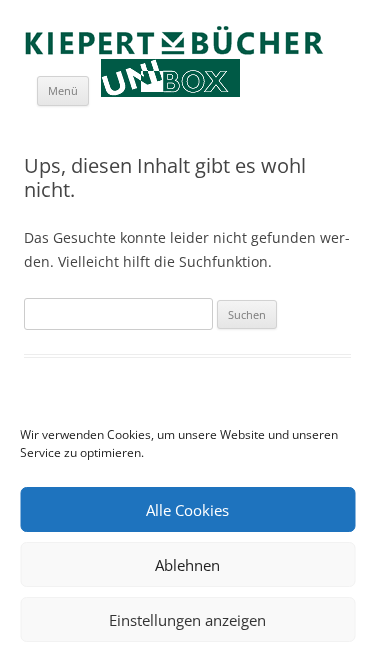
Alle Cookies (187, 510)
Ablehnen (187, 565)
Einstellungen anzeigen (187, 620)
